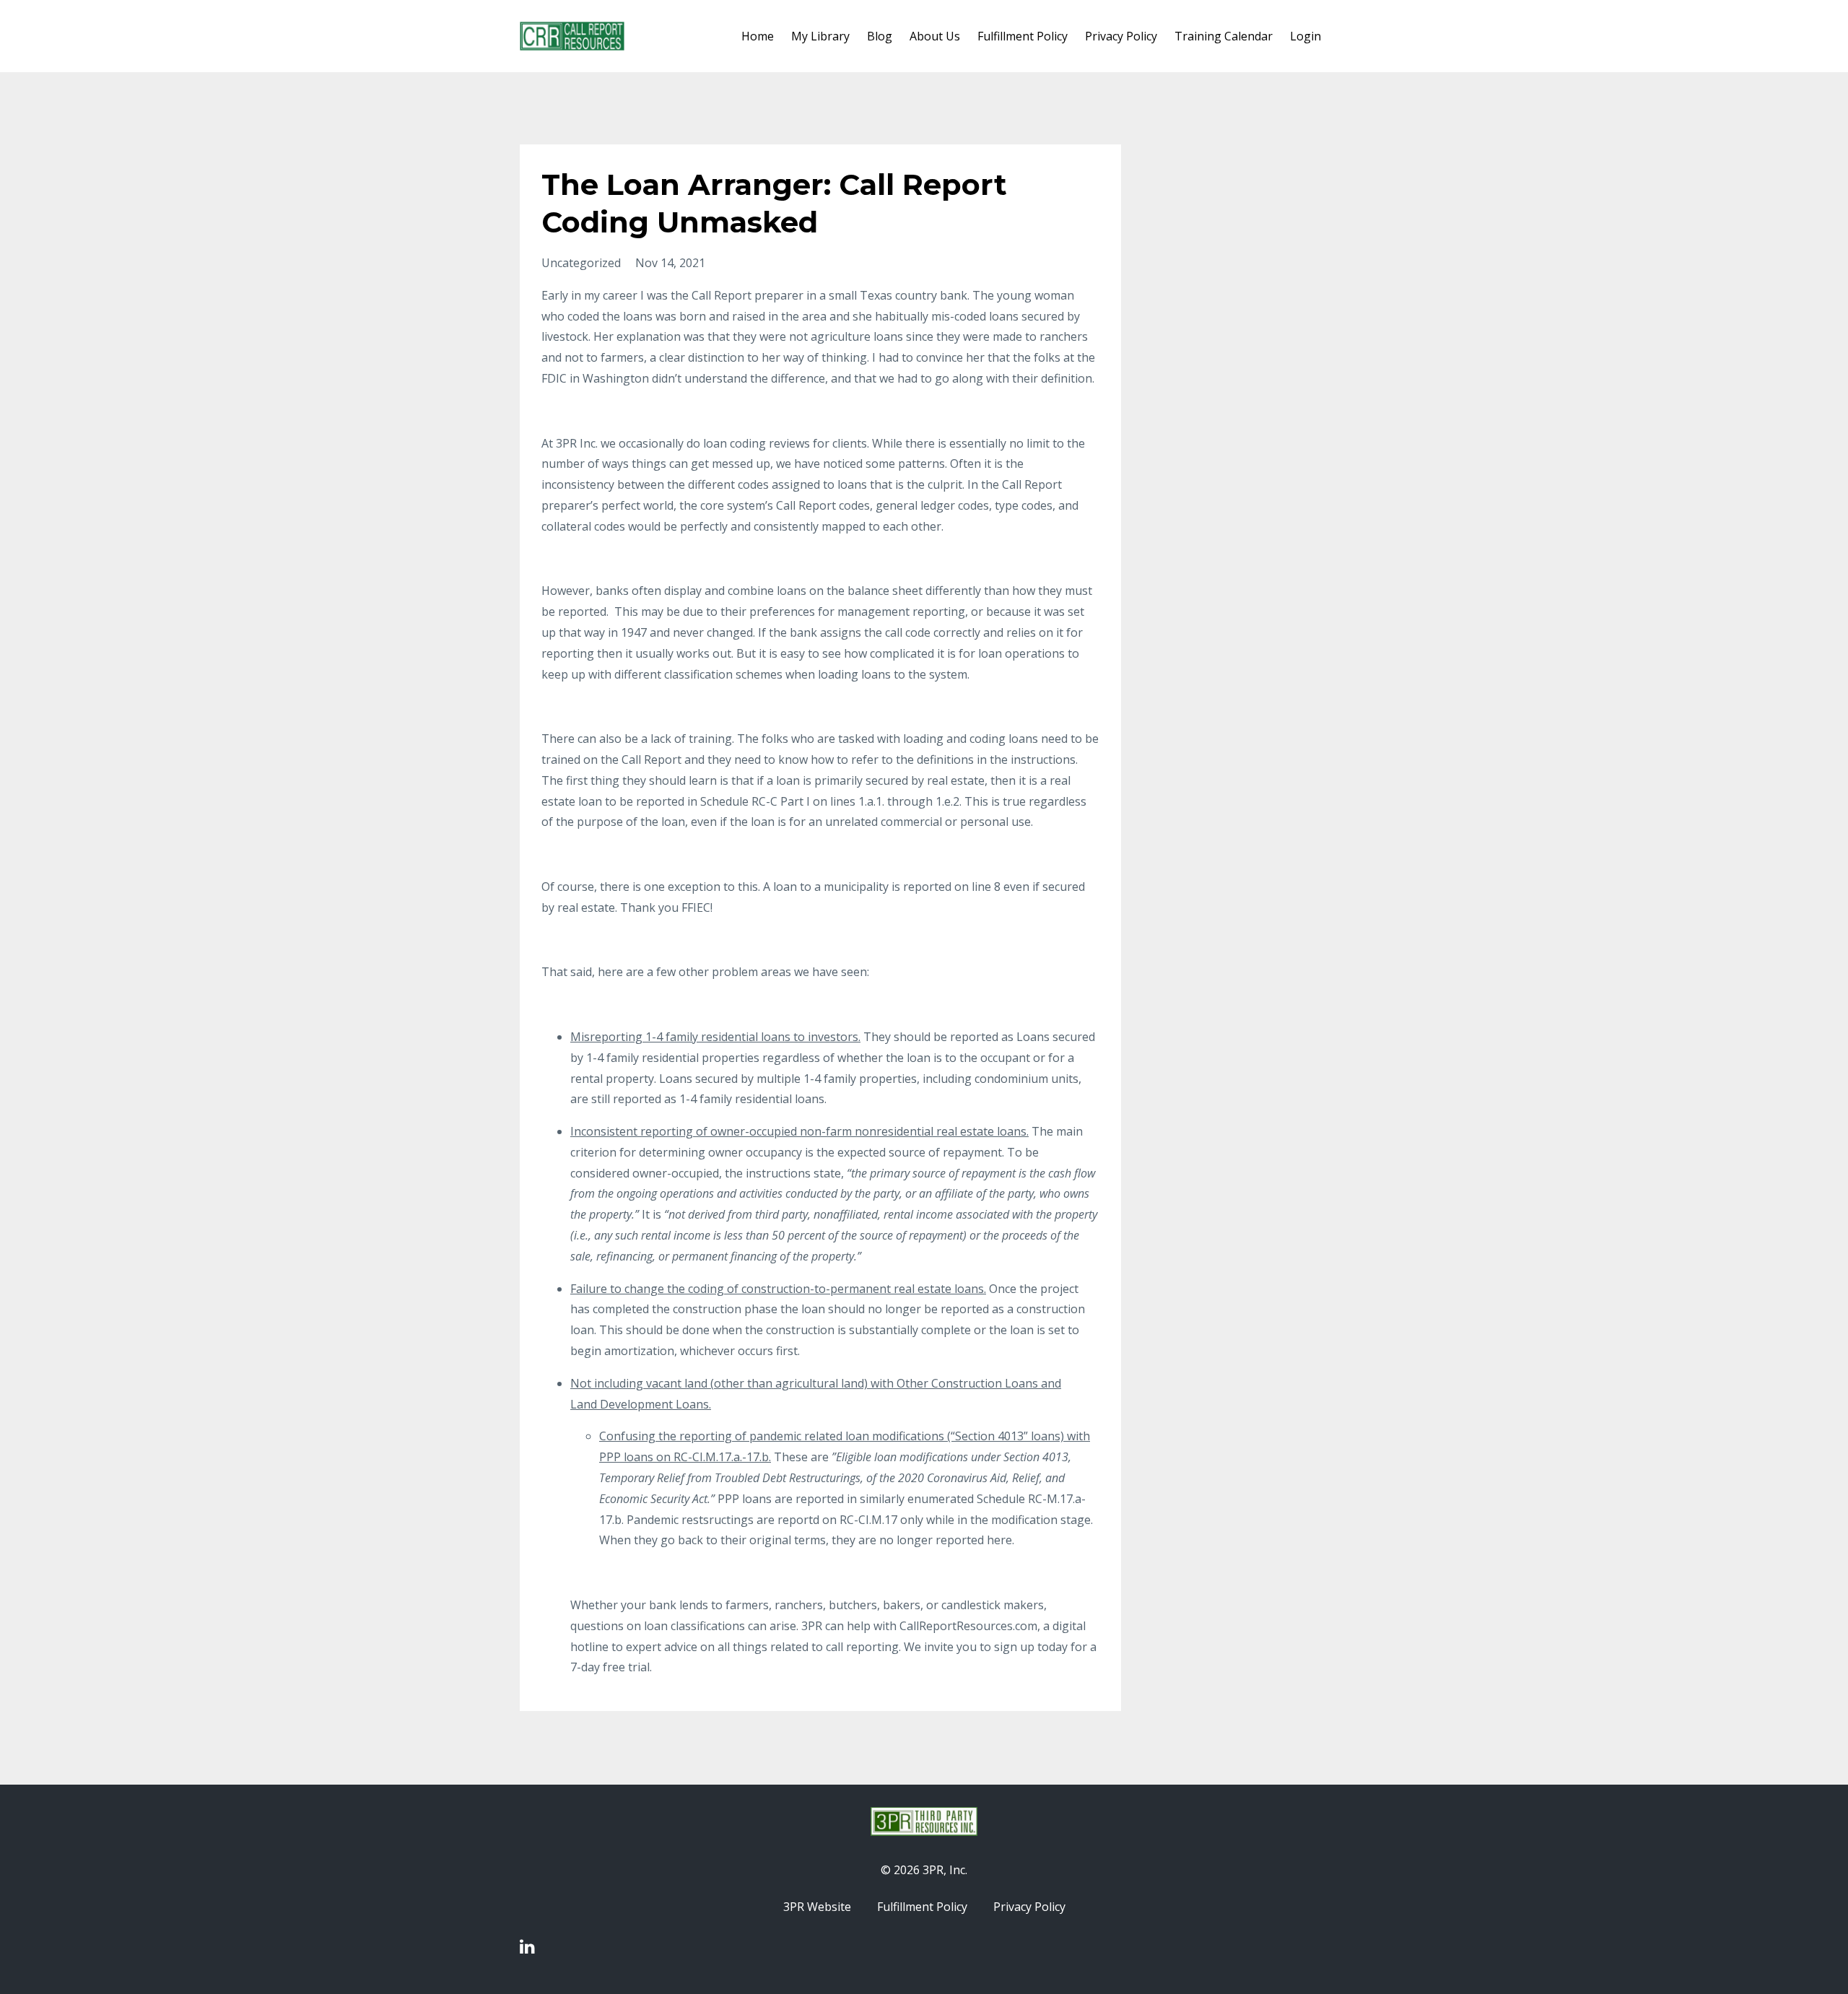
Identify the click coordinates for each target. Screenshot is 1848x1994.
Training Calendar (1224, 36)
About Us (935, 36)
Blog (880, 36)
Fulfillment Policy (1023, 36)
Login (1306, 36)
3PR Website (817, 1907)
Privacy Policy (1121, 36)
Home (758, 36)
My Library (820, 36)
